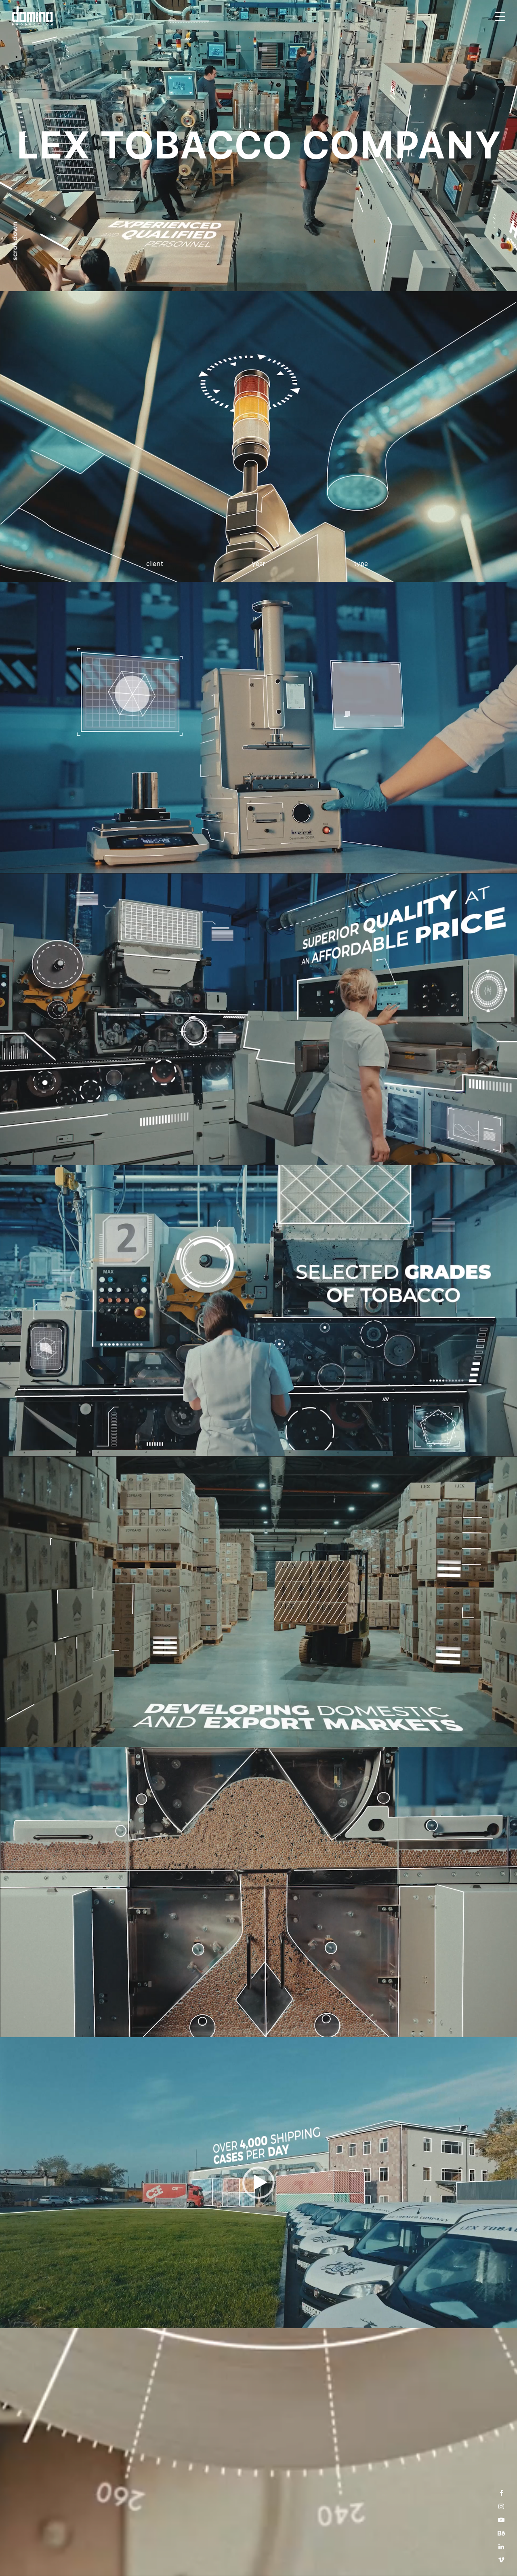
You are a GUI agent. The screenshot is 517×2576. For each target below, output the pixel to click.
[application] (258, 2183)
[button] (258, 2183)
